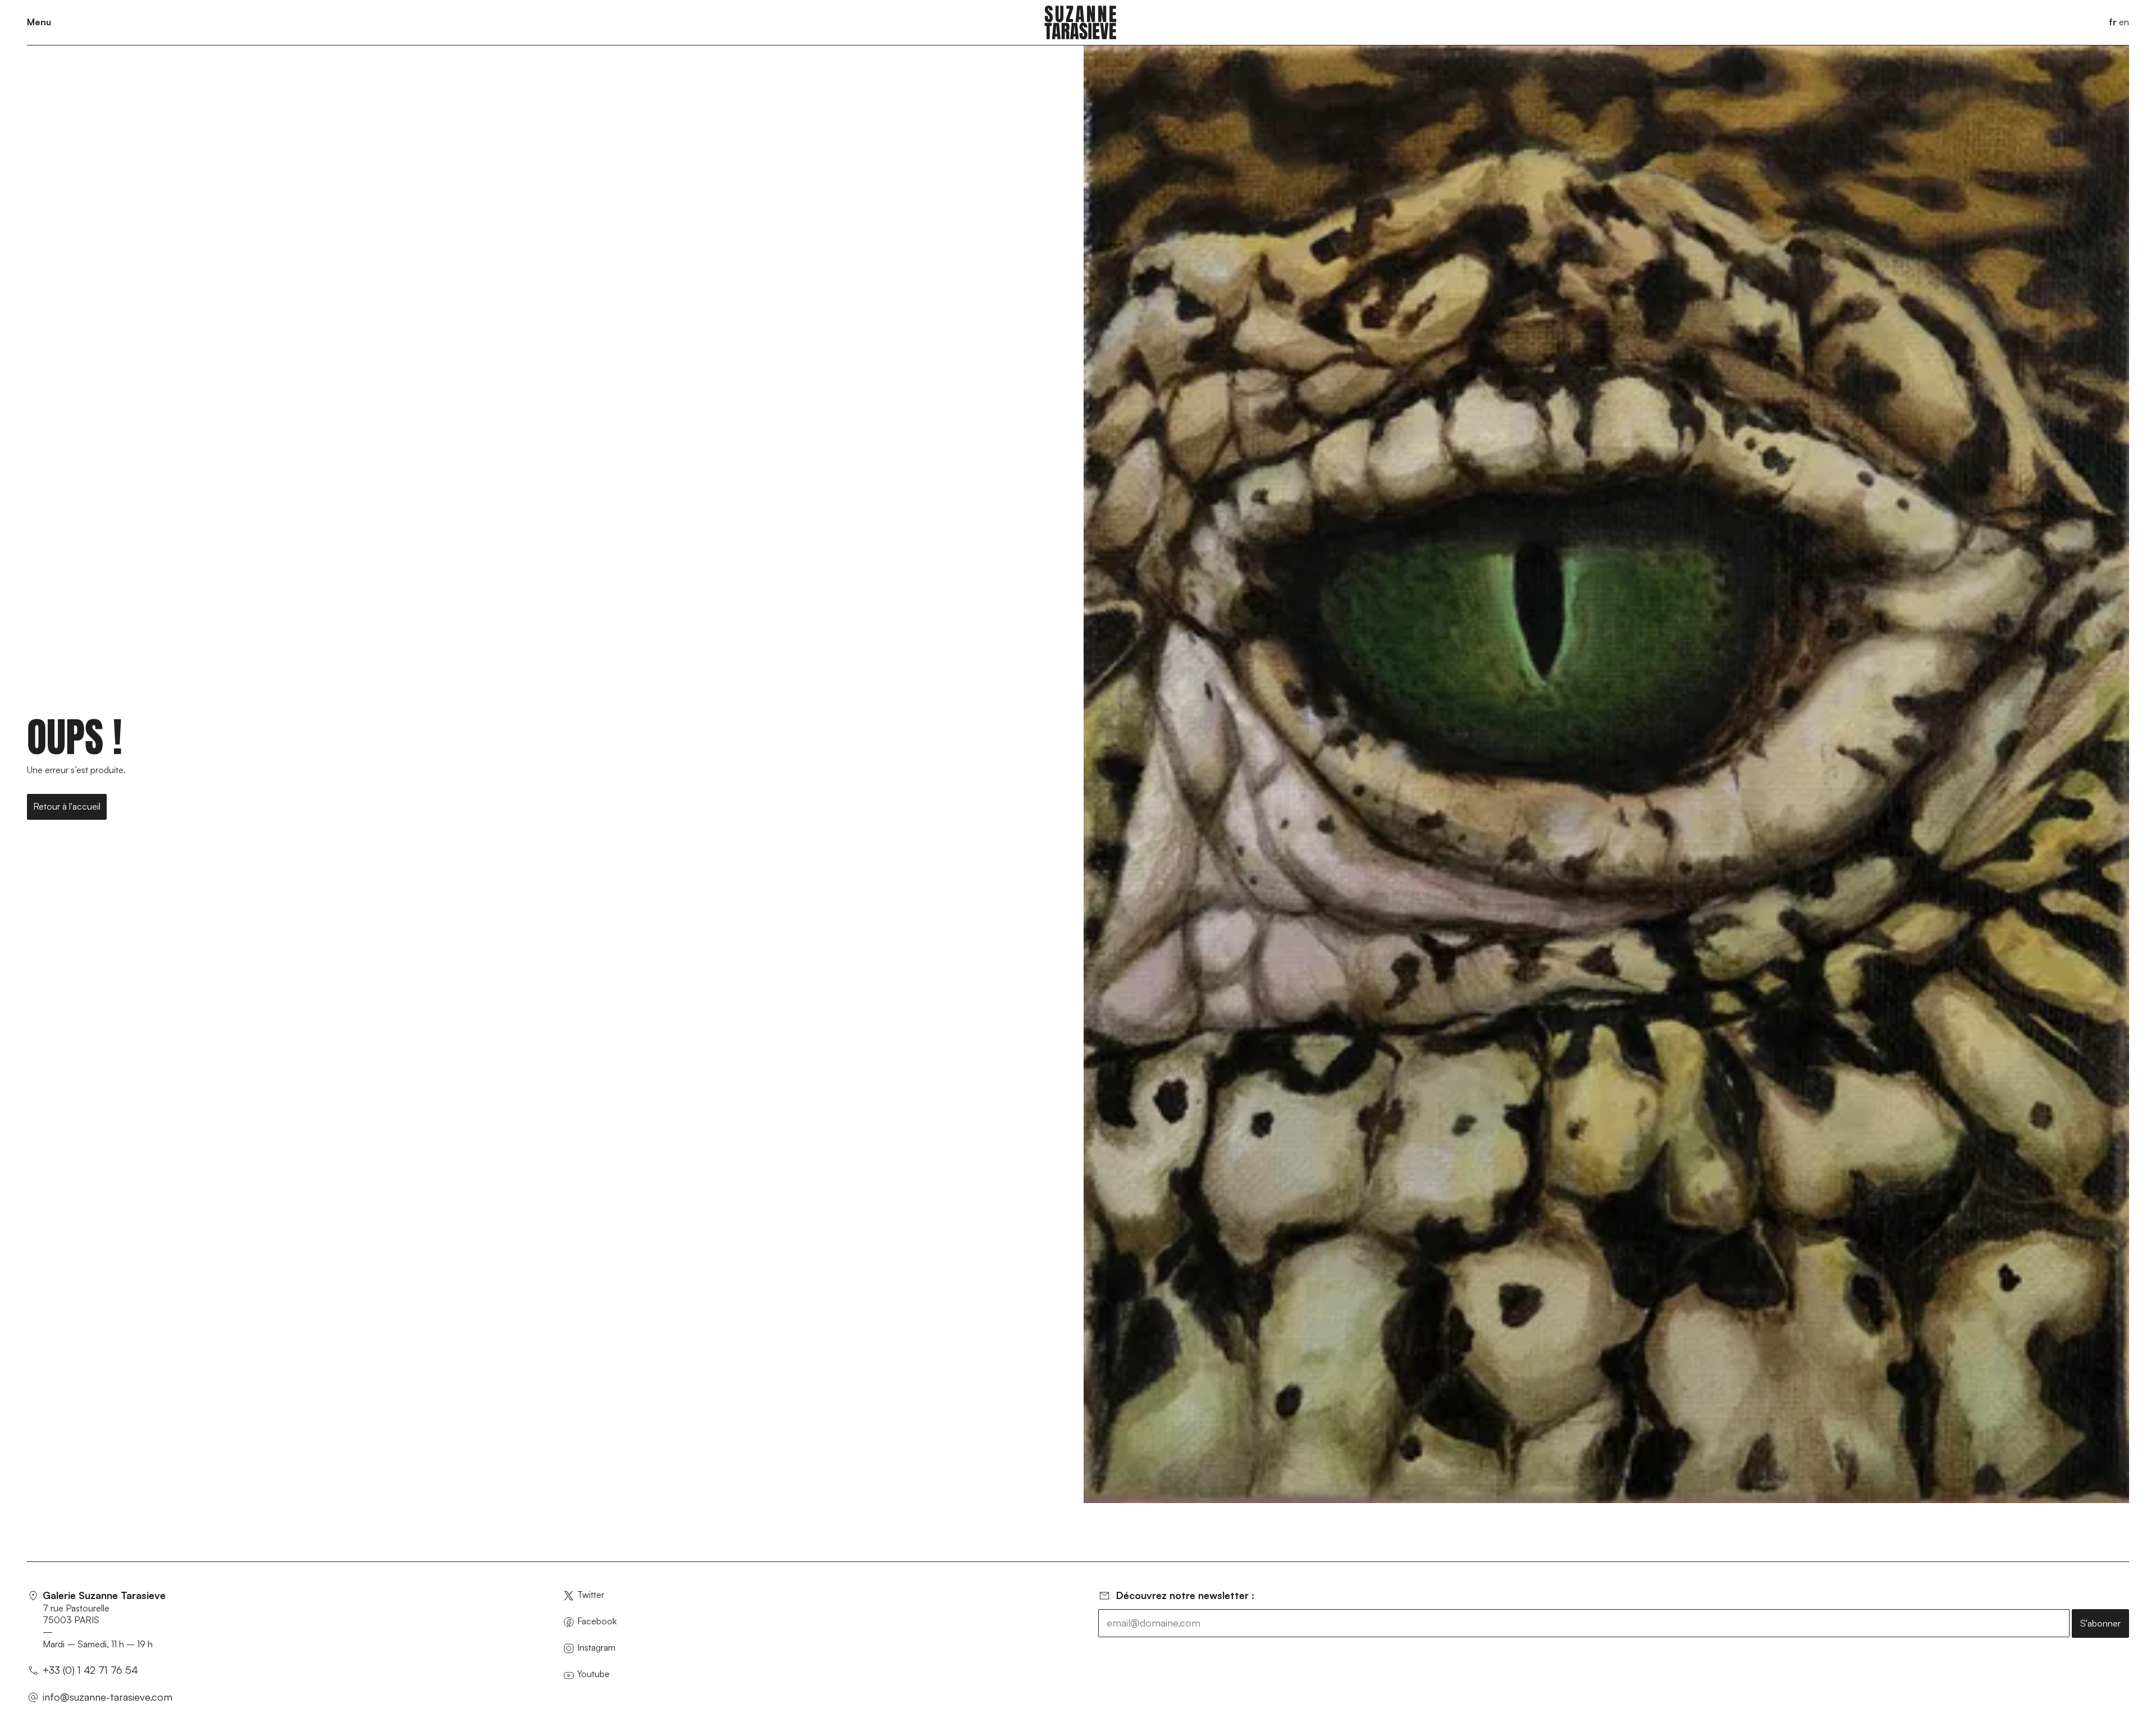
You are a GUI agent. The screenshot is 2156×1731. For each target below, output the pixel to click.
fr (2113, 22)
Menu (39, 22)
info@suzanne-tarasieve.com (108, 1697)
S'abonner (2100, 1623)
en (2124, 22)
